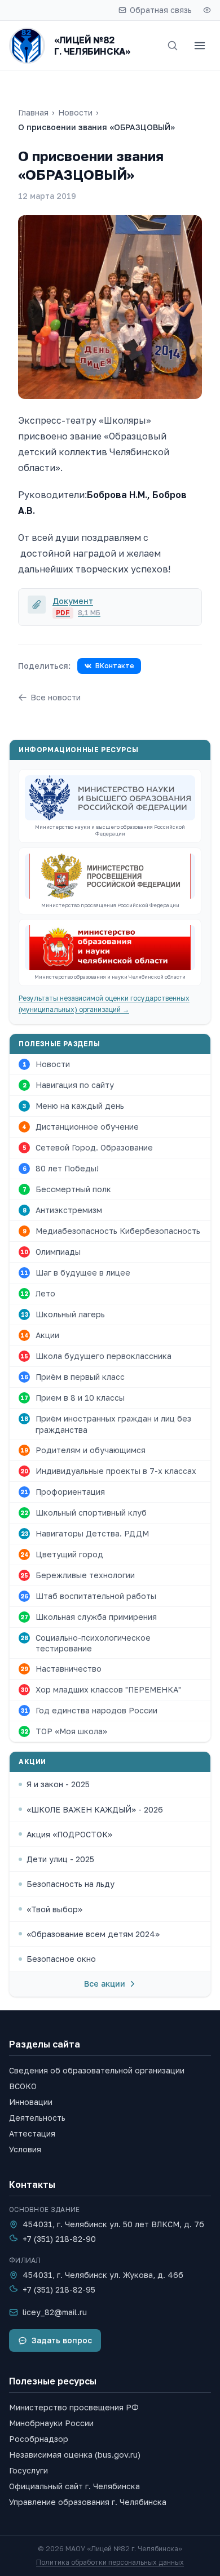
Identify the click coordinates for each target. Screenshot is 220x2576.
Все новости (56, 697)
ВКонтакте (115, 666)
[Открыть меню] (200, 46)
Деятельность (37, 2118)
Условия (25, 2149)
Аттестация (32, 2133)
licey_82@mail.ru (55, 2312)
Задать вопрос (62, 2340)
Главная (33, 112)
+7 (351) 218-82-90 (59, 2239)
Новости (75, 112)
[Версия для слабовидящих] (207, 10)
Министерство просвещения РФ (74, 2407)
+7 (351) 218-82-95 (59, 2289)
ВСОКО (23, 2086)
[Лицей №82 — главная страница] (27, 46)
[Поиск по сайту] (173, 46)
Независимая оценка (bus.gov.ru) (75, 2455)
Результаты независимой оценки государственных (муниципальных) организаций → (104, 1004)
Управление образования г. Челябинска (88, 2502)
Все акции (105, 1984)
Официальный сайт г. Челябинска (74, 2486)
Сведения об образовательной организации (97, 2070)
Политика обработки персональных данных (110, 2562)
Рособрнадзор (39, 2439)
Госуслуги (28, 2470)
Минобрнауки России (51, 2423)
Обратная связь (161, 10)
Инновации (31, 2102)
